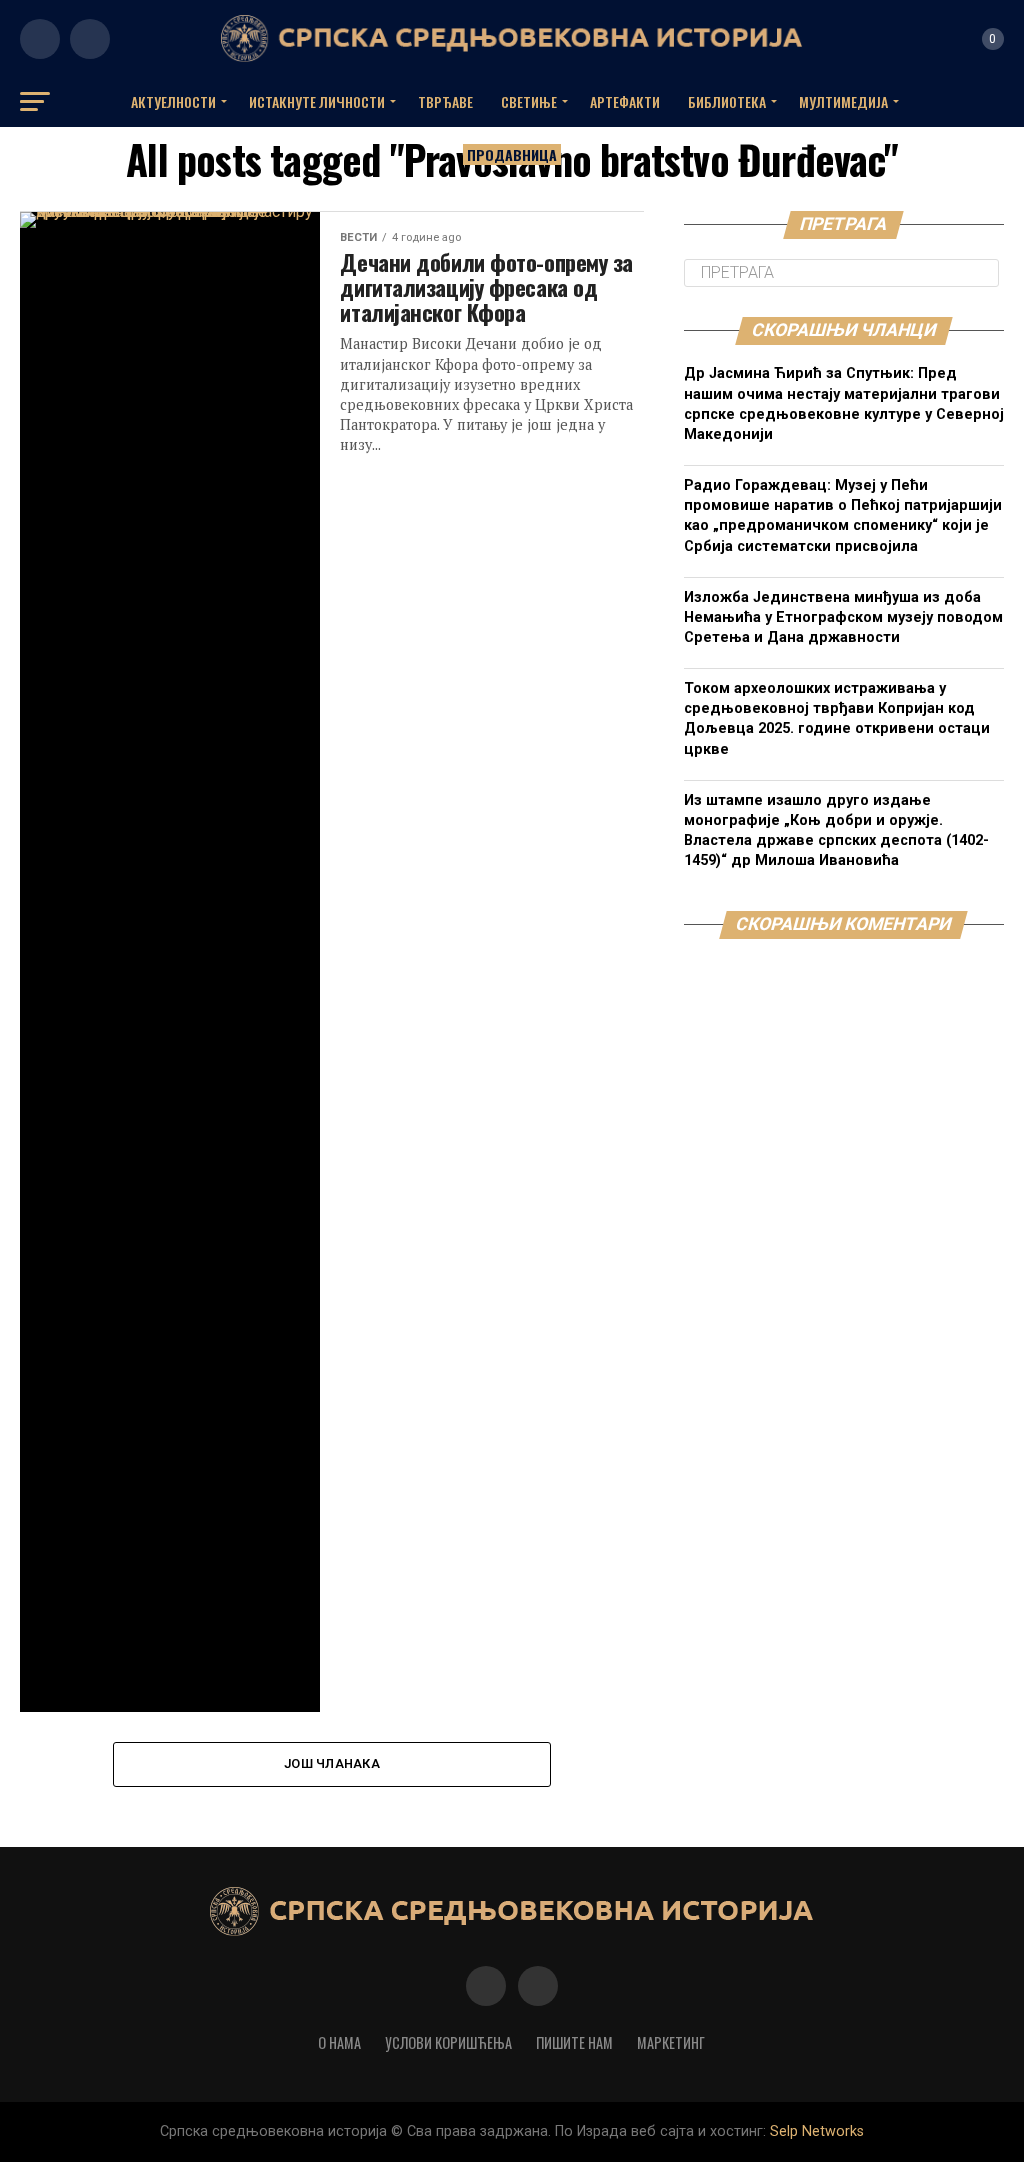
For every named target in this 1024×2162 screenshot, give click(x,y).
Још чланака (332, 1763)
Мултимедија (843, 101)
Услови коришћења (448, 2042)
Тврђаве (445, 101)
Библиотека (727, 101)
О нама (339, 2042)
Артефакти (625, 101)
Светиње (529, 101)
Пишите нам (574, 2042)
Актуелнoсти (173, 101)
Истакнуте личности (317, 101)
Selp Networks (817, 2131)
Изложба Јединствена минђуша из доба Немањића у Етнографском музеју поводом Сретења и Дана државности (843, 617)
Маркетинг (671, 2042)
